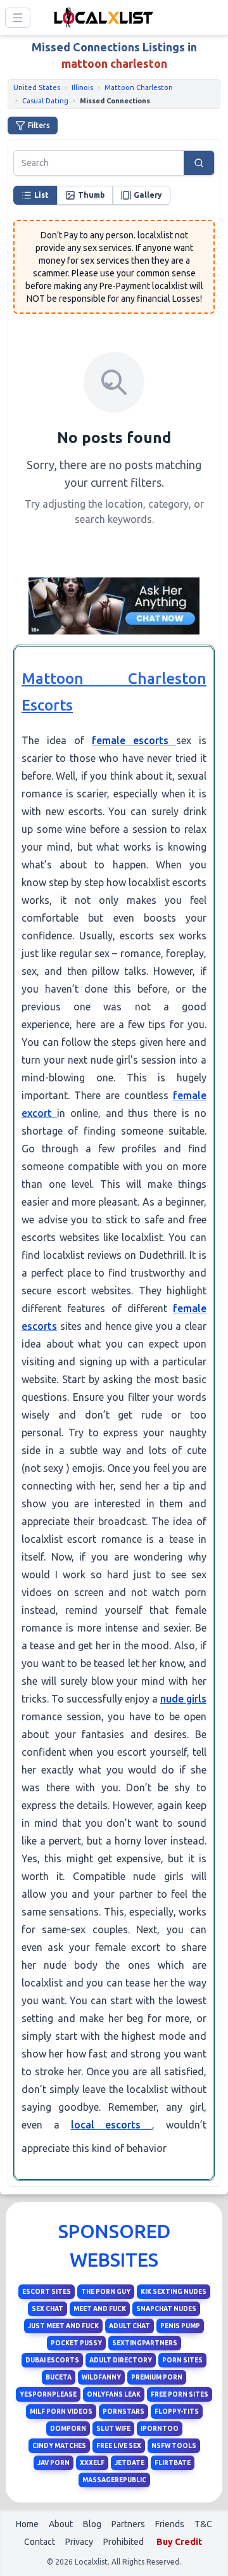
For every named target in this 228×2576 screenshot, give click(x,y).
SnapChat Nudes (166, 2309)
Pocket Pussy (76, 2343)
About (61, 2524)
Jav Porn (54, 2463)
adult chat (130, 2326)
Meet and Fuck (100, 2309)
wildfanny (101, 2377)
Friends (170, 2524)
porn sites (182, 2360)
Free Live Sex (119, 2446)
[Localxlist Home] (101, 17)
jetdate (130, 2463)
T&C (203, 2524)
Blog (92, 2524)
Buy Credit (179, 2542)
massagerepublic (114, 2480)
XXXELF (92, 2463)
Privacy (79, 2542)
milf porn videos (61, 2412)
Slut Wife (113, 2429)
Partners (128, 2524)
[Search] (199, 163)
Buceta (59, 2377)
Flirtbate (173, 2463)
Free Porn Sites (180, 2394)
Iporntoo (160, 2429)
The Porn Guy (106, 2292)
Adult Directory (121, 2360)
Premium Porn (157, 2377)
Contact (40, 2542)
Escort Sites (47, 2292)
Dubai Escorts (52, 2360)
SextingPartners (145, 2343)
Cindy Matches (59, 2446)
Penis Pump (180, 2326)
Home (27, 2524)
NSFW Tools (174, 2446)
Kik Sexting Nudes (174, 2292)
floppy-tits (177, 2412)
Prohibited (123, 2542)
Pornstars (123, 2412)
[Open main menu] (18, 18)
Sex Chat (47, 2309)
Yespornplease (48, 2394)
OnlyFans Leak (114, 2394)
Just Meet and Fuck (63, 2326)
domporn (68, 2429)
